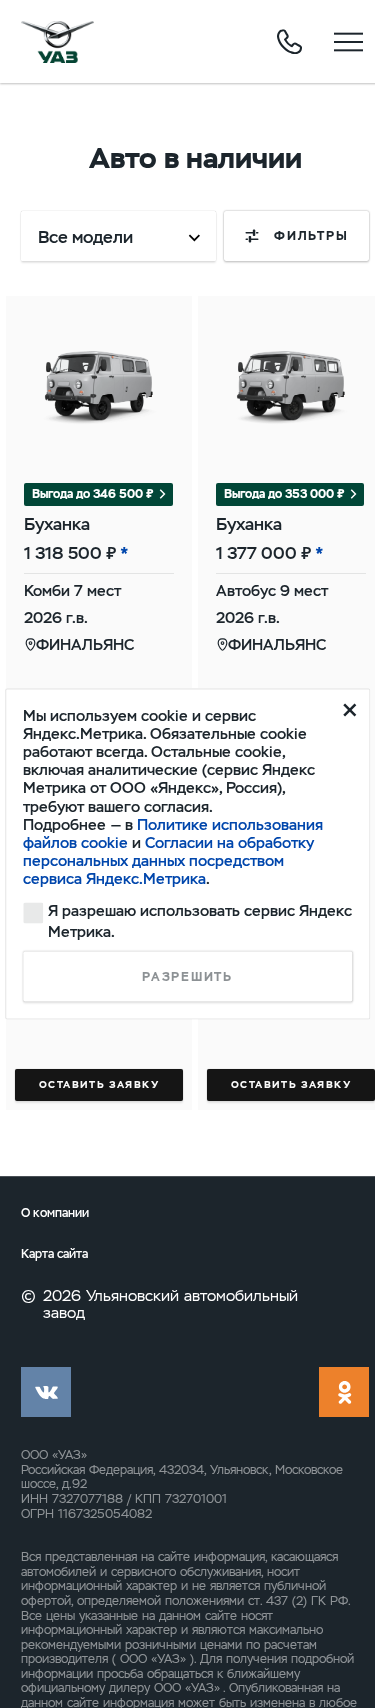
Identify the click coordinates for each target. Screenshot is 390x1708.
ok (344, 1392)
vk (46, 1392)
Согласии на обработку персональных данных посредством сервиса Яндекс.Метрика (168, 861)
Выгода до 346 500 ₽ (93, 494)
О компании (55, 1213)
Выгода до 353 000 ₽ (284, 494)
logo (57, 42)
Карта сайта (54, 1254)
